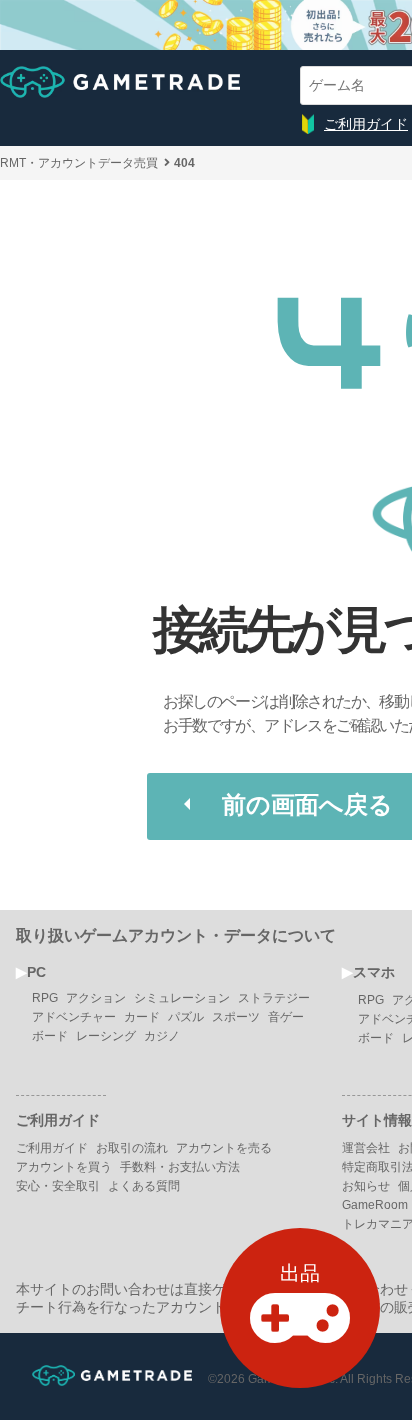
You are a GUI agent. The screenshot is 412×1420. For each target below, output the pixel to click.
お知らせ (366, 1186)
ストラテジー (274, 998)
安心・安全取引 (58, 1186)
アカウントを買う (64, 1167)
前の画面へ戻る (307, 804)
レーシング (106, 1036)
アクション (96, 998)
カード (142, 1017)
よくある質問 (144, 1186)
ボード (50, 1036)
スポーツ (236, 1017)
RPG (45, 998)
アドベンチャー (74, 1017)
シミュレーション (182, 998)
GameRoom (375, 1205)
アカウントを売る (224, 1148)
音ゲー (286, 1017)
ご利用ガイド (366, 124)
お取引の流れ (132, 1148)
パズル (186, 1017)
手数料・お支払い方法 (180, 1167)
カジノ (162, 1036)
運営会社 (366, 1148)
